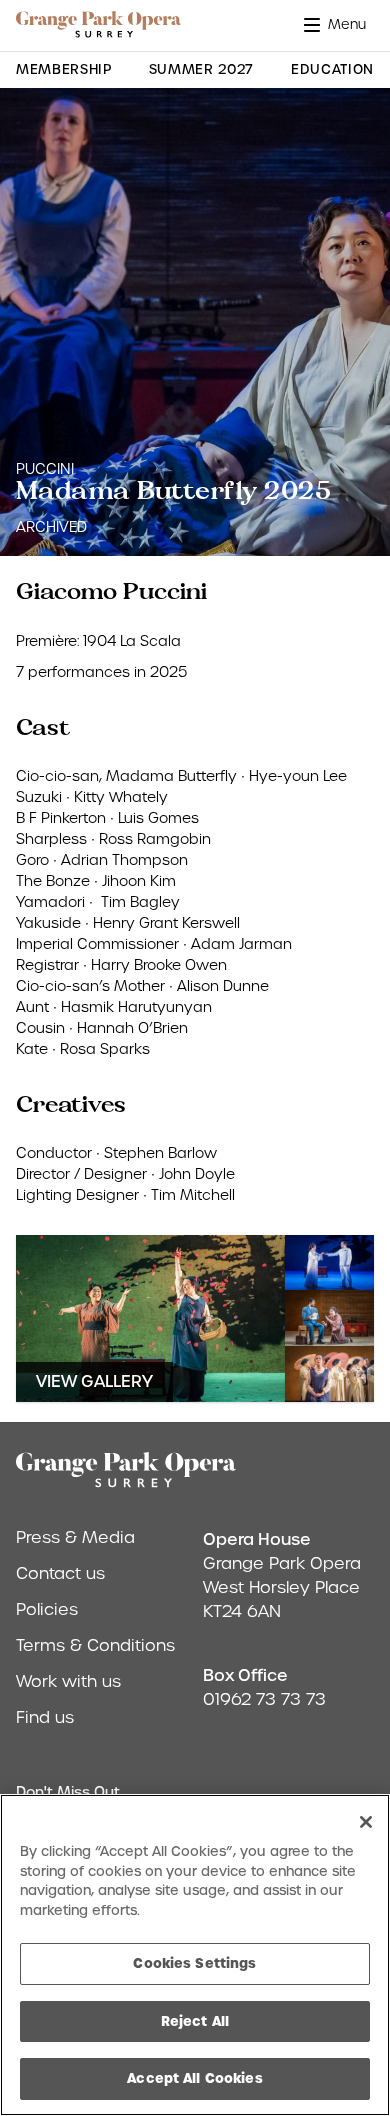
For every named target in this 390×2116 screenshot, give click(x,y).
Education (332, 69)
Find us (45, 1717)
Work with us (68, 1681)
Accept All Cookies (194, 2078)
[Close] (366, 1822)
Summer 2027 (201, 69)
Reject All (195, 2021)
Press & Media (75, 1537)
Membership (64, 69)
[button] (339, 24)
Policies (47, 1609)
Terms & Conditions (95, 1645)
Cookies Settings (194, 1963)
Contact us (60, 1573)
